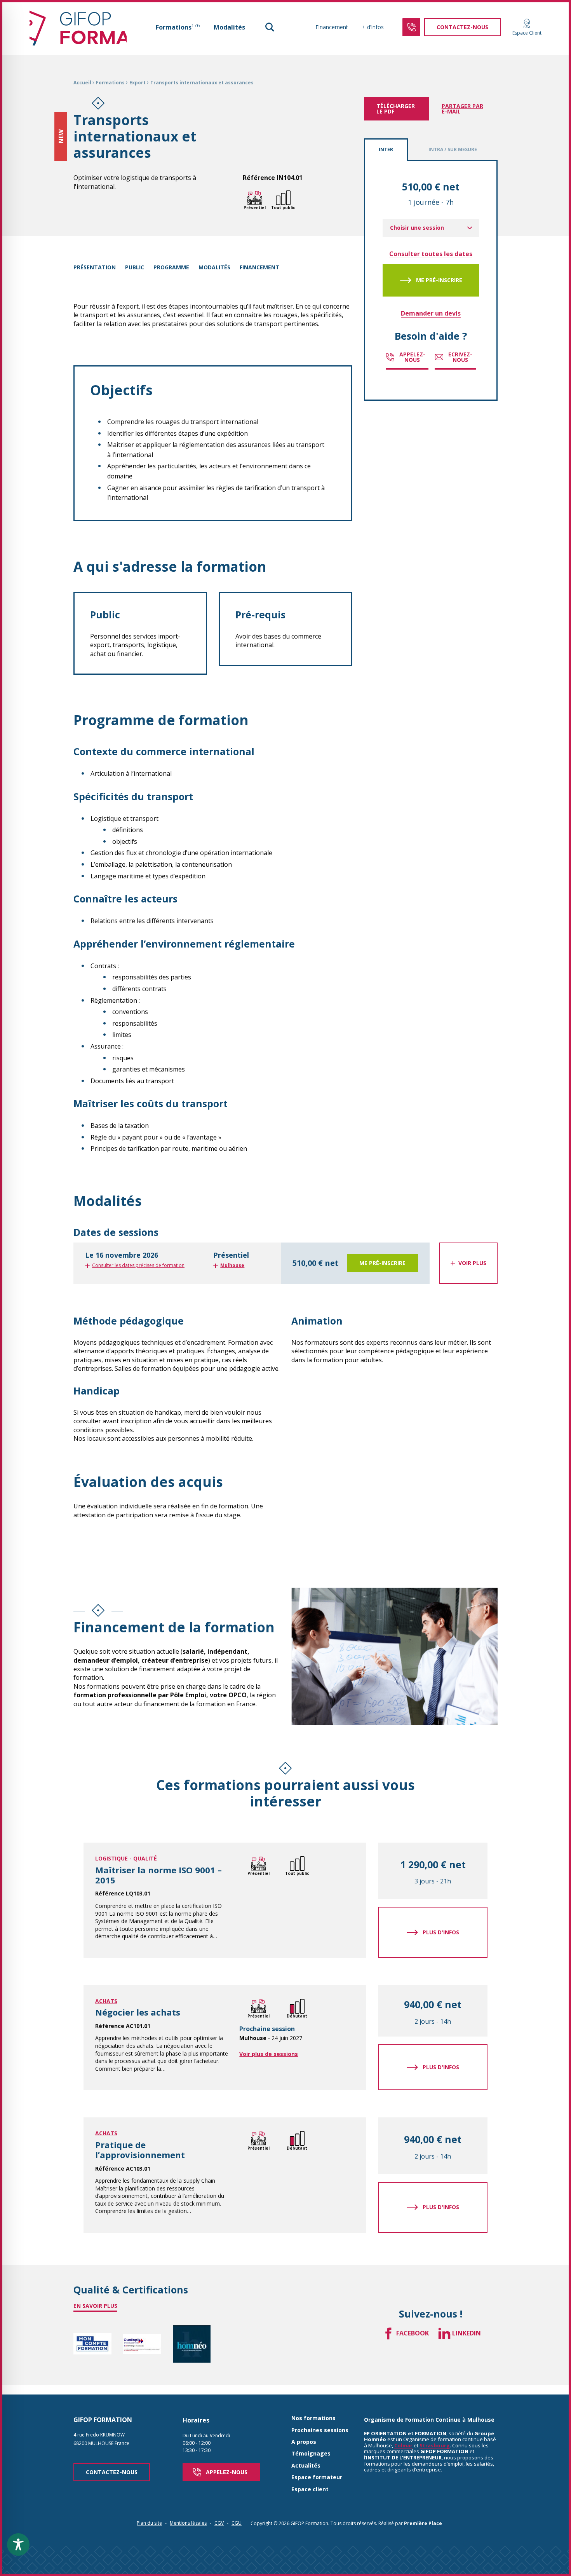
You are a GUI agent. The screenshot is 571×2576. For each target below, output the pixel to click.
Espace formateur (317, 2477)
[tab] (285, 1263)
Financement (332, 27)
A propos (304, 2442)
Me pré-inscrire (439, 280)
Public (135, 267)
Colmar (403, 2445)
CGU (237, 2523)
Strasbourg (435, 2445)
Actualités (306, 2466)
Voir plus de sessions (269, 2054)
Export (138, 83)
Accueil (82, 83)
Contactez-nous (112, 2472)
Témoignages (311, 2454)
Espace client (310, 2490)
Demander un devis (431, 313)
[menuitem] (178, 27)
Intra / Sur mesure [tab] (453, 149)
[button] (270, 27)
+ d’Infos (373, 27)
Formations (178, 27)
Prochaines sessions (320, 2430)
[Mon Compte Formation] (92, 2344)
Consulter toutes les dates (431, 254)
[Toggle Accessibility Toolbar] (18, 2545)
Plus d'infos (441, 1932)
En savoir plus (95, 2306)
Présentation (95, 267)
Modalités (229, 27)
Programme (171, 267)
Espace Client (527, 33)
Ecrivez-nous (460, 357)
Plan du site (149, 2523)
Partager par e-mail (462, 109)
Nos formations (313, 2418)
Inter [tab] (386, 149)
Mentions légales (188, 2523)
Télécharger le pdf (396, 109)
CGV (219, 2523)
